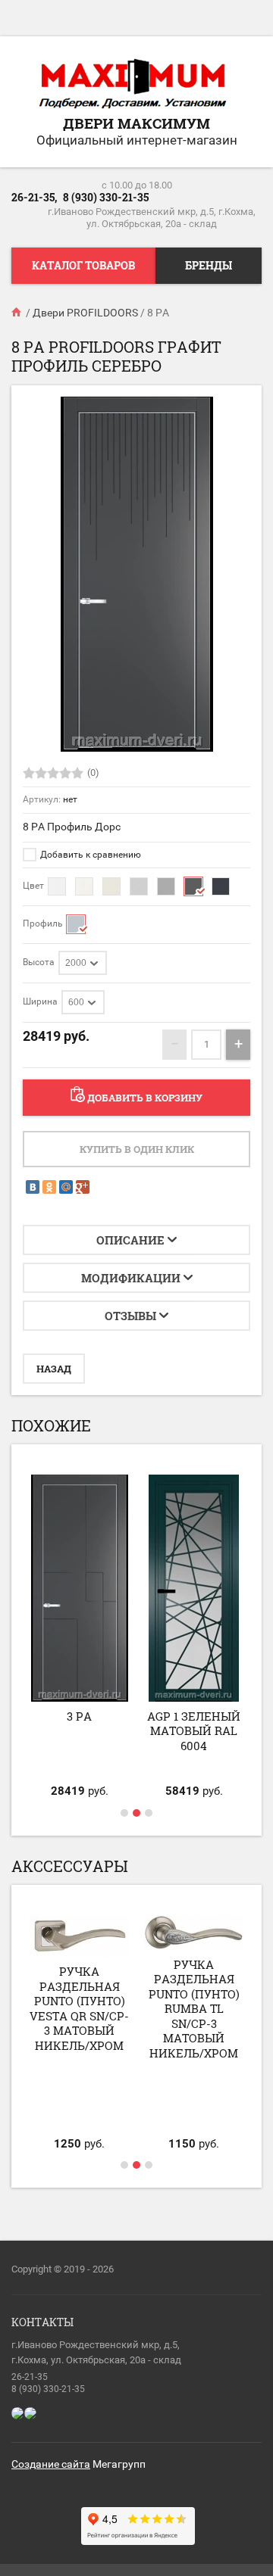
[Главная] (17, 313)
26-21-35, (34, 197)
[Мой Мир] (66, 1187)
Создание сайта (51, 2464)
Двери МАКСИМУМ (136, 123)
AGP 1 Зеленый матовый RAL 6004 (194, 1731)
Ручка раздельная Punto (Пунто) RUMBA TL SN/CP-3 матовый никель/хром (194, 2009)
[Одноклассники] (49, 1187)
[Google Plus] (83, 1187)
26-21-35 (30, 2377)
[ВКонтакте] (33, 1187)
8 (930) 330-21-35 (106, 197)
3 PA (79, 1716)
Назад (54, 1369)
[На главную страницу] (133, 85)
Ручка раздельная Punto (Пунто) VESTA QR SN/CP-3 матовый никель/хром (79, 2008)
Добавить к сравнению (89, 855)
